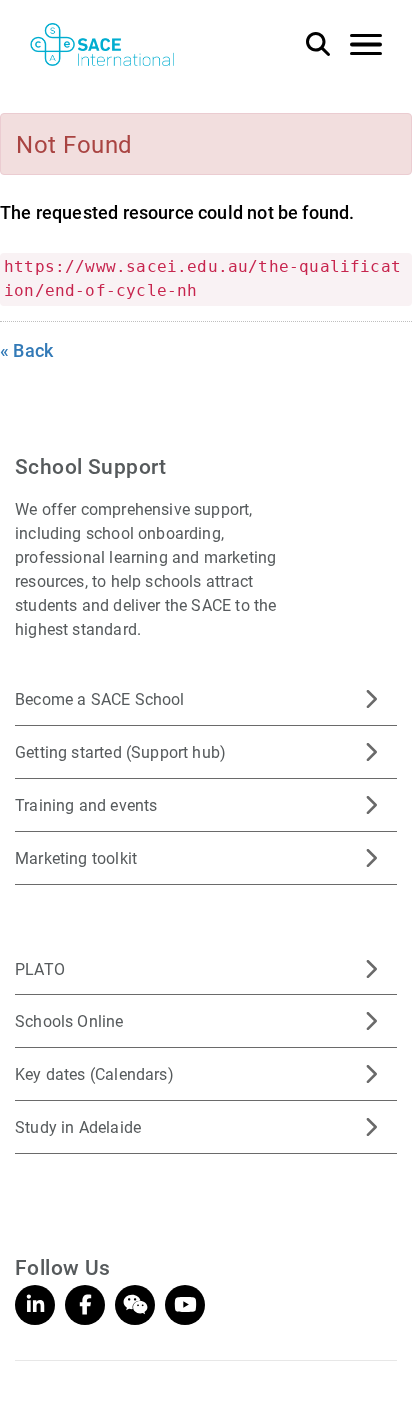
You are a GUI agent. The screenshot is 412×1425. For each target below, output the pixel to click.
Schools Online (69, 1020)
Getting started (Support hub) (120, 751)
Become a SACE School (100, 698)
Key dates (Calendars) (94, 1073)
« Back (26, 350)
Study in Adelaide (78, 1126)
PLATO (40, 968)
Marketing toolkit (76, 857)
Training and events (86, 804)
